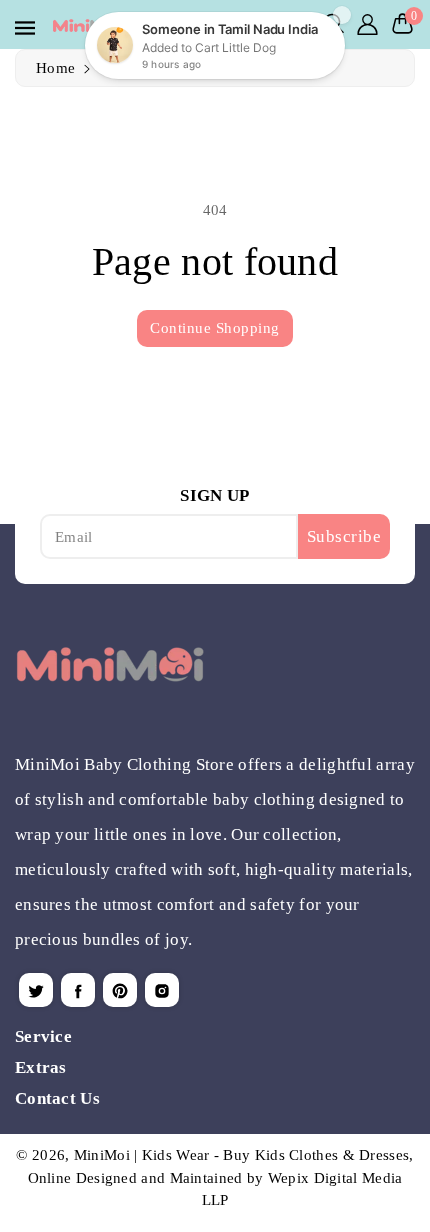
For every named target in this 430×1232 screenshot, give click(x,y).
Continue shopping (215, 328)
